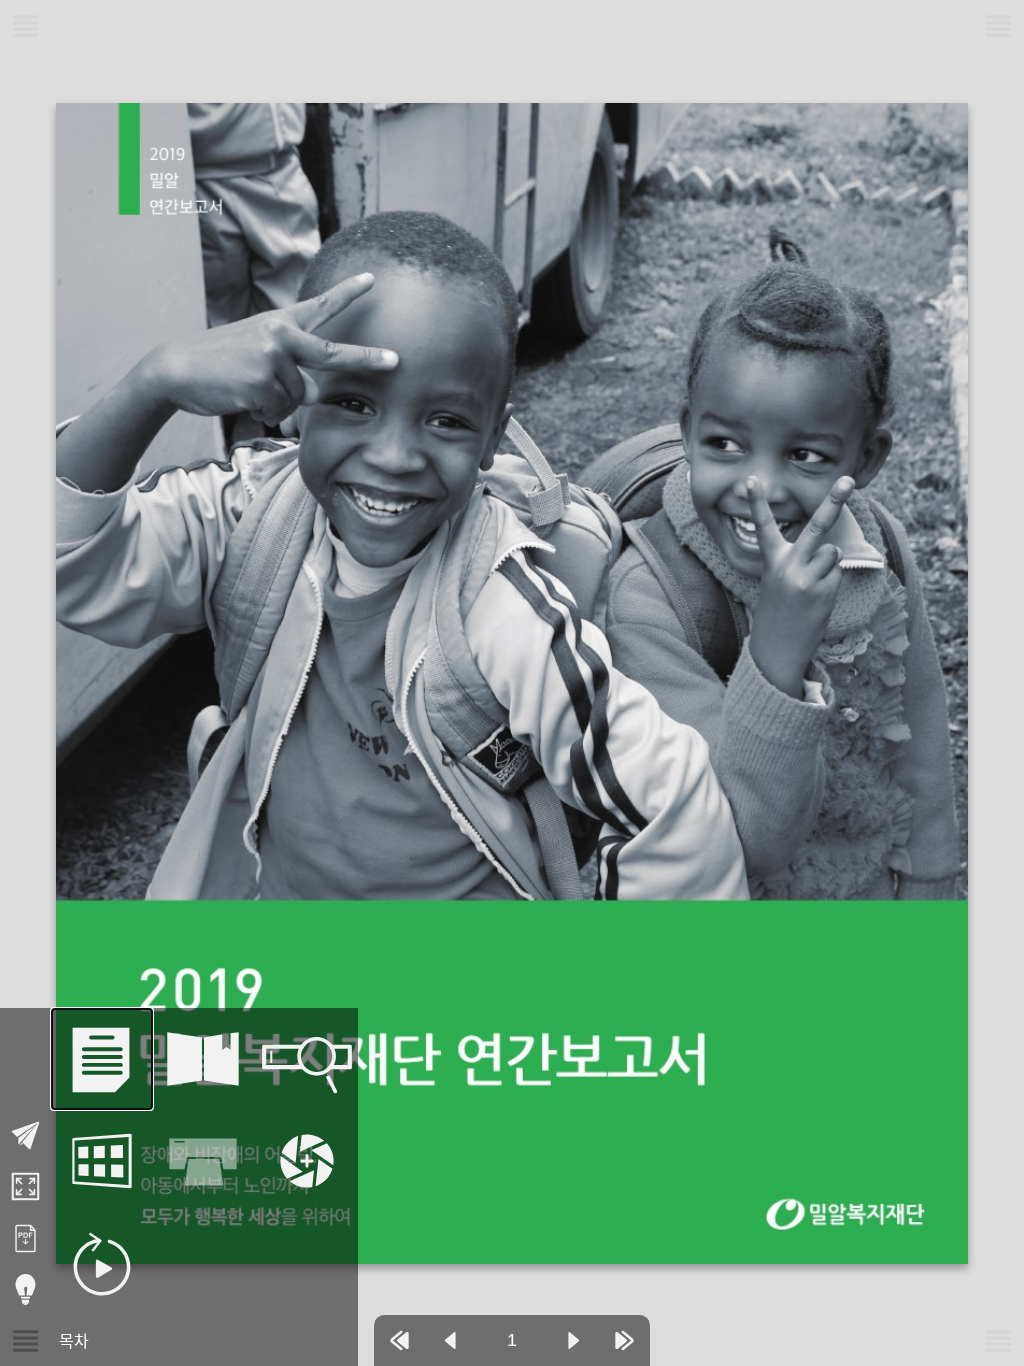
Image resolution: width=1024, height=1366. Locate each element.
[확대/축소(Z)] (307, 1161)
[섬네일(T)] (102, 1161)
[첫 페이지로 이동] (399, 1340)
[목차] (102, 1059)
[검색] (307, 1059)
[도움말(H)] (25, 1289)
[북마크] (204, 1059)
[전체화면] (25, 1186)
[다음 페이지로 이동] (573, 1340)
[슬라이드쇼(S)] (102, 1264)
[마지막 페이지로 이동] (624, 1340)
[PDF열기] (25, 1238)
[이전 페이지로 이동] (450, 1340)
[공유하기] (25, 1135)
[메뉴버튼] (25, 1340)
